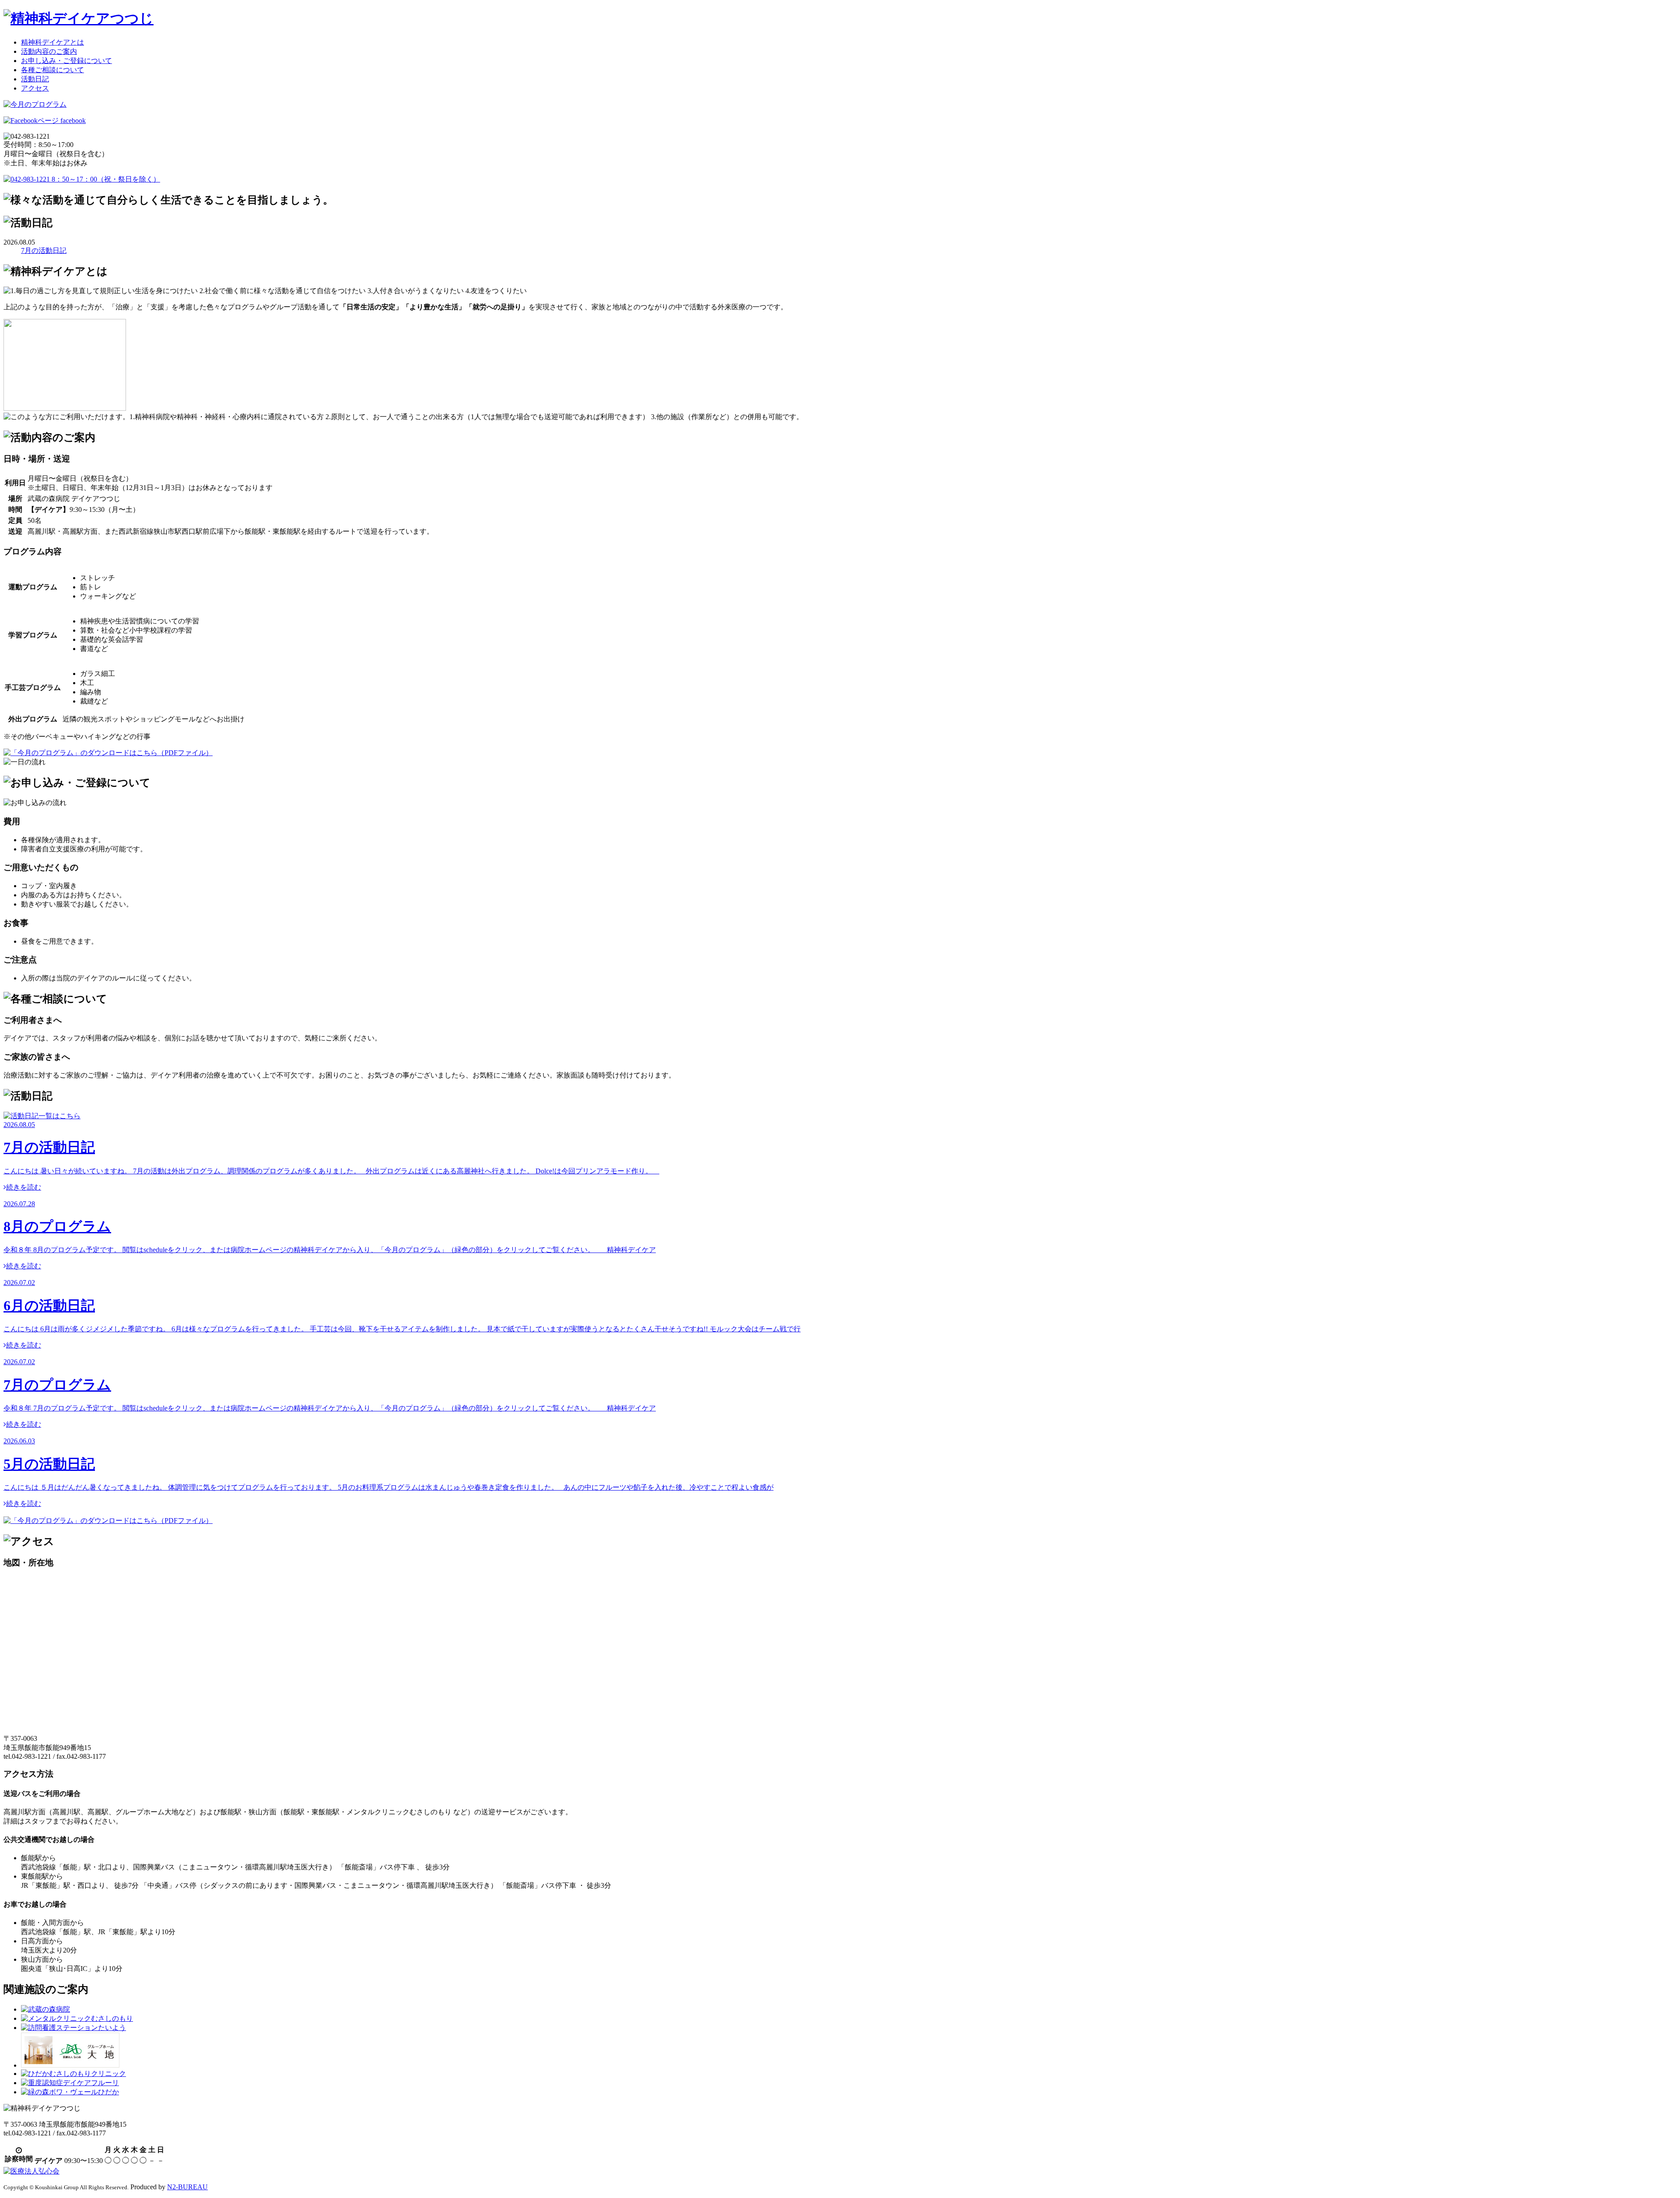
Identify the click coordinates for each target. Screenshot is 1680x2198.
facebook (72, 121)
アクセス (35, 88)
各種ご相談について (52, 70)
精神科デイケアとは (52, 42)
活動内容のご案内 (49, 51)
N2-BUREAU (187, 2187)
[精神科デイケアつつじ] (79, 18)
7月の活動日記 (44, 250)
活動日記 (35, 79)
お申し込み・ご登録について (66, 61)
